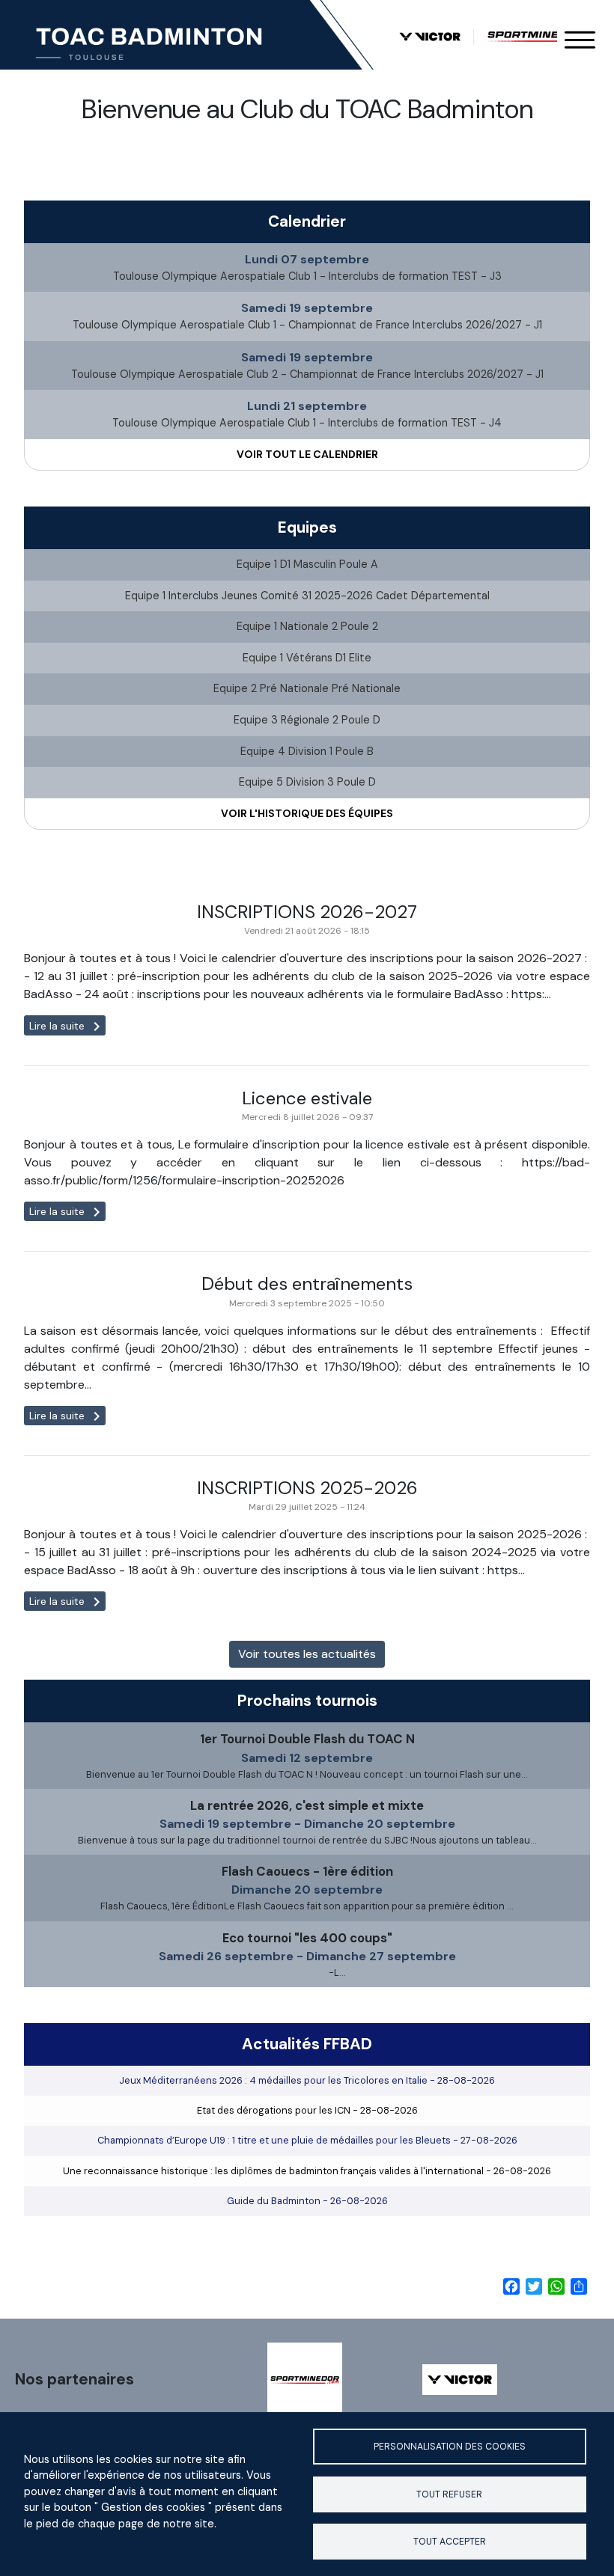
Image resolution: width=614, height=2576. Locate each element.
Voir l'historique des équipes (307, 813)
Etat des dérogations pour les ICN (307, 2110)
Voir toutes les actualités (307, 1654)
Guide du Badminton (307, 2201)
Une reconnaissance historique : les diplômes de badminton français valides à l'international (307, 2171)
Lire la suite (67, 1026)
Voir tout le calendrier (307, 454)
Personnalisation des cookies (450, 2447)
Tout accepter (450, 2542)
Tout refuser (449, 2494)
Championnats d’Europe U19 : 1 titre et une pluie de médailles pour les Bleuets (307, 2140)
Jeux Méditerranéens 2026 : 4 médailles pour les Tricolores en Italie (307, 2080)
